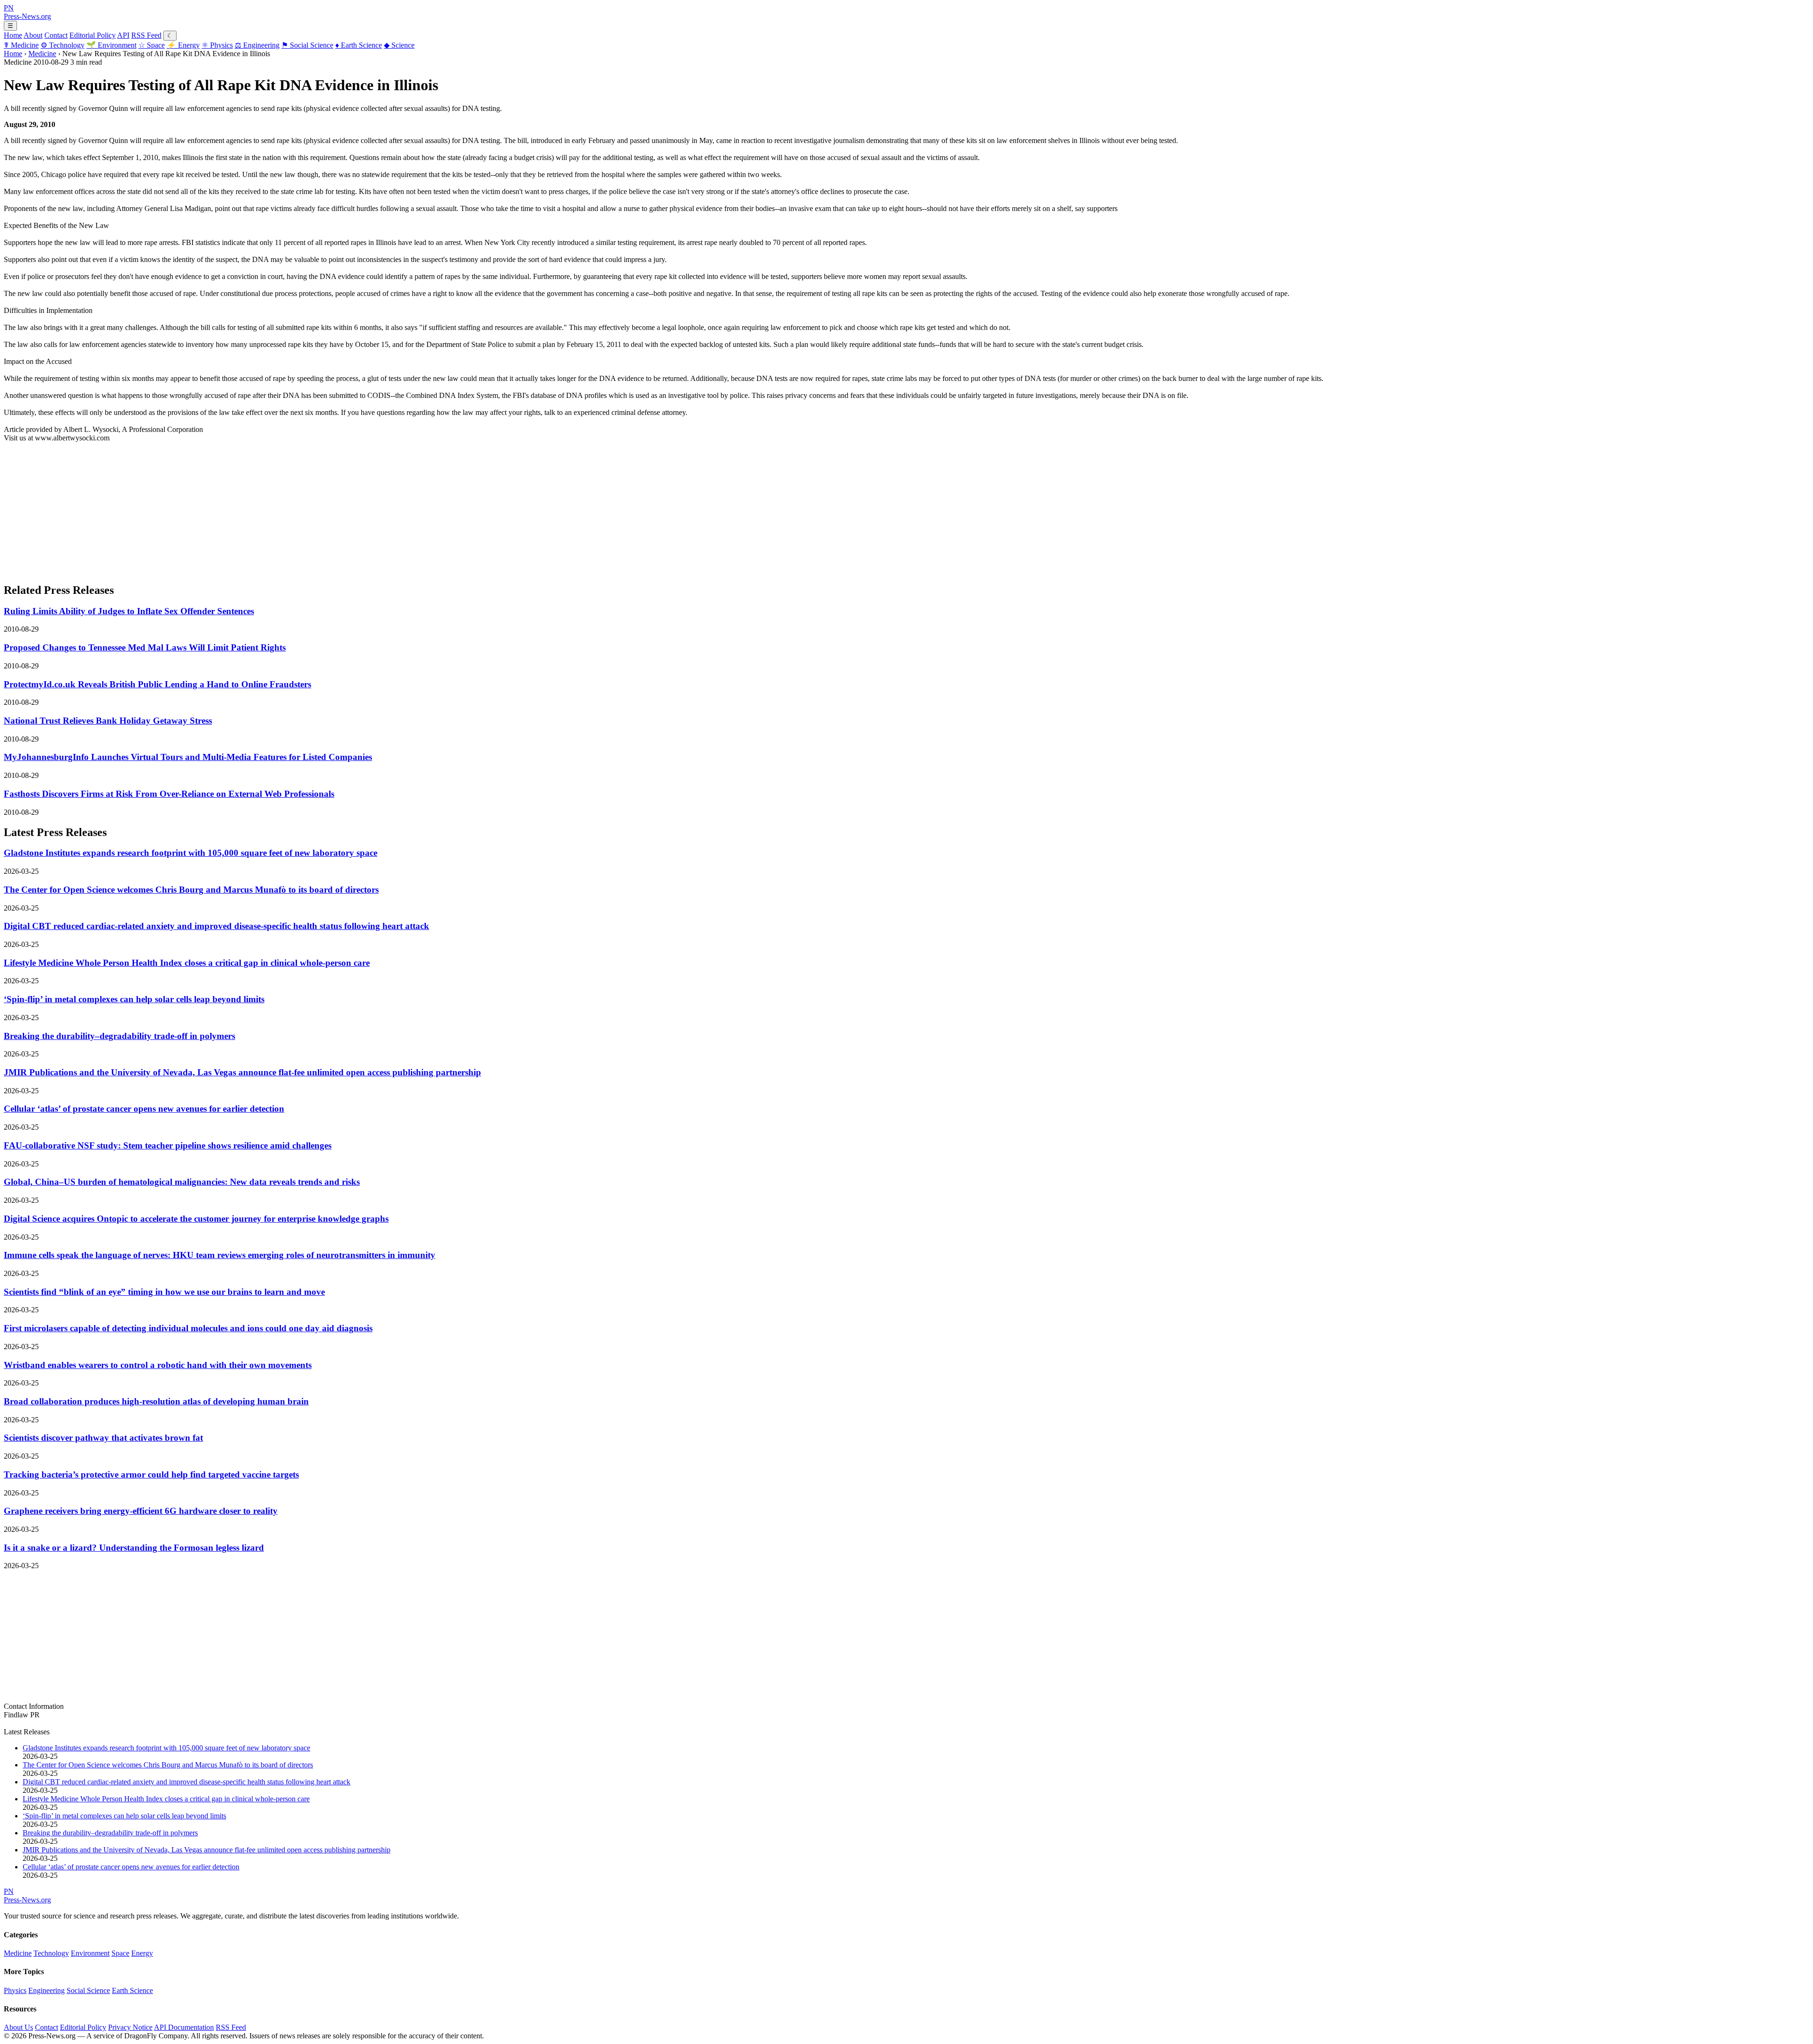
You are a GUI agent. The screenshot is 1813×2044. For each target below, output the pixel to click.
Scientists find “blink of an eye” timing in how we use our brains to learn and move (164, 1292)
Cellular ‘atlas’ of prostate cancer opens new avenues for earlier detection (144, 1109)
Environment (111, 45)
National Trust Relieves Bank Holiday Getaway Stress (108, 721)
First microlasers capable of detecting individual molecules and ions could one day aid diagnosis (188, 1328)
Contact (56, 35)
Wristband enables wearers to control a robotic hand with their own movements (158, 1365)
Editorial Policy (93, 35)
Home (13, 35)
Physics (217, 45)
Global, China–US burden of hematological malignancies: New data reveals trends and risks (182, 1182)
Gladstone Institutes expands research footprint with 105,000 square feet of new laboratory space (191, 853)
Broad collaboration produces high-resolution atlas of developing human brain (156, 1401)
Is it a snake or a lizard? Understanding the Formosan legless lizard (134, 1548)
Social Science (307, 45)
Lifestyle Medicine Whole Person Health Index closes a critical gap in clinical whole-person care (187, 963)
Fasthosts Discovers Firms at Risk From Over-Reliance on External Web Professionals (169, 794)
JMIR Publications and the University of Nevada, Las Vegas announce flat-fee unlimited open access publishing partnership (242, 1072)
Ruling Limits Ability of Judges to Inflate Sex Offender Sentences (129, 611)
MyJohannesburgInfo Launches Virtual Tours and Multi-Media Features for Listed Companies (188, 757)
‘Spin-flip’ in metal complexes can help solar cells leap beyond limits (134, 999)
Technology (63, 45)
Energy (183, 45)
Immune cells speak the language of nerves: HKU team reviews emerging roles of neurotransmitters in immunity (220, 1255)
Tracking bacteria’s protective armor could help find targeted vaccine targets (151, 1474)
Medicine (21, 45)
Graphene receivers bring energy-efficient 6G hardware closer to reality (141, 1511)
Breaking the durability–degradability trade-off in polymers (119, 1036)
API (123, 35)
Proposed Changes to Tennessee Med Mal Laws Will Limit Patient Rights (145, 647)
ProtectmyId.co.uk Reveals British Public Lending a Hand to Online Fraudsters (157, 684)
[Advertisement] (287, 508)
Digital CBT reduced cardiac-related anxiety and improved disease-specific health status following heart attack (216, 926)
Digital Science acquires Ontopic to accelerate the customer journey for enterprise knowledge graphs (196, 1219)
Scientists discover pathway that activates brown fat (103, 1438)
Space (152, 45)
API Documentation (184, 2027)
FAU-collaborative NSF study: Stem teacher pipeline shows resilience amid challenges (168, 1145)
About (33, 35)
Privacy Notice (130, 2027)
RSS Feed (146, 35)
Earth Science (359, 45)
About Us (18, 2027)
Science (399, 45)
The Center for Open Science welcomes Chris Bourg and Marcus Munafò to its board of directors (191, 890)
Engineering (257, 45)
